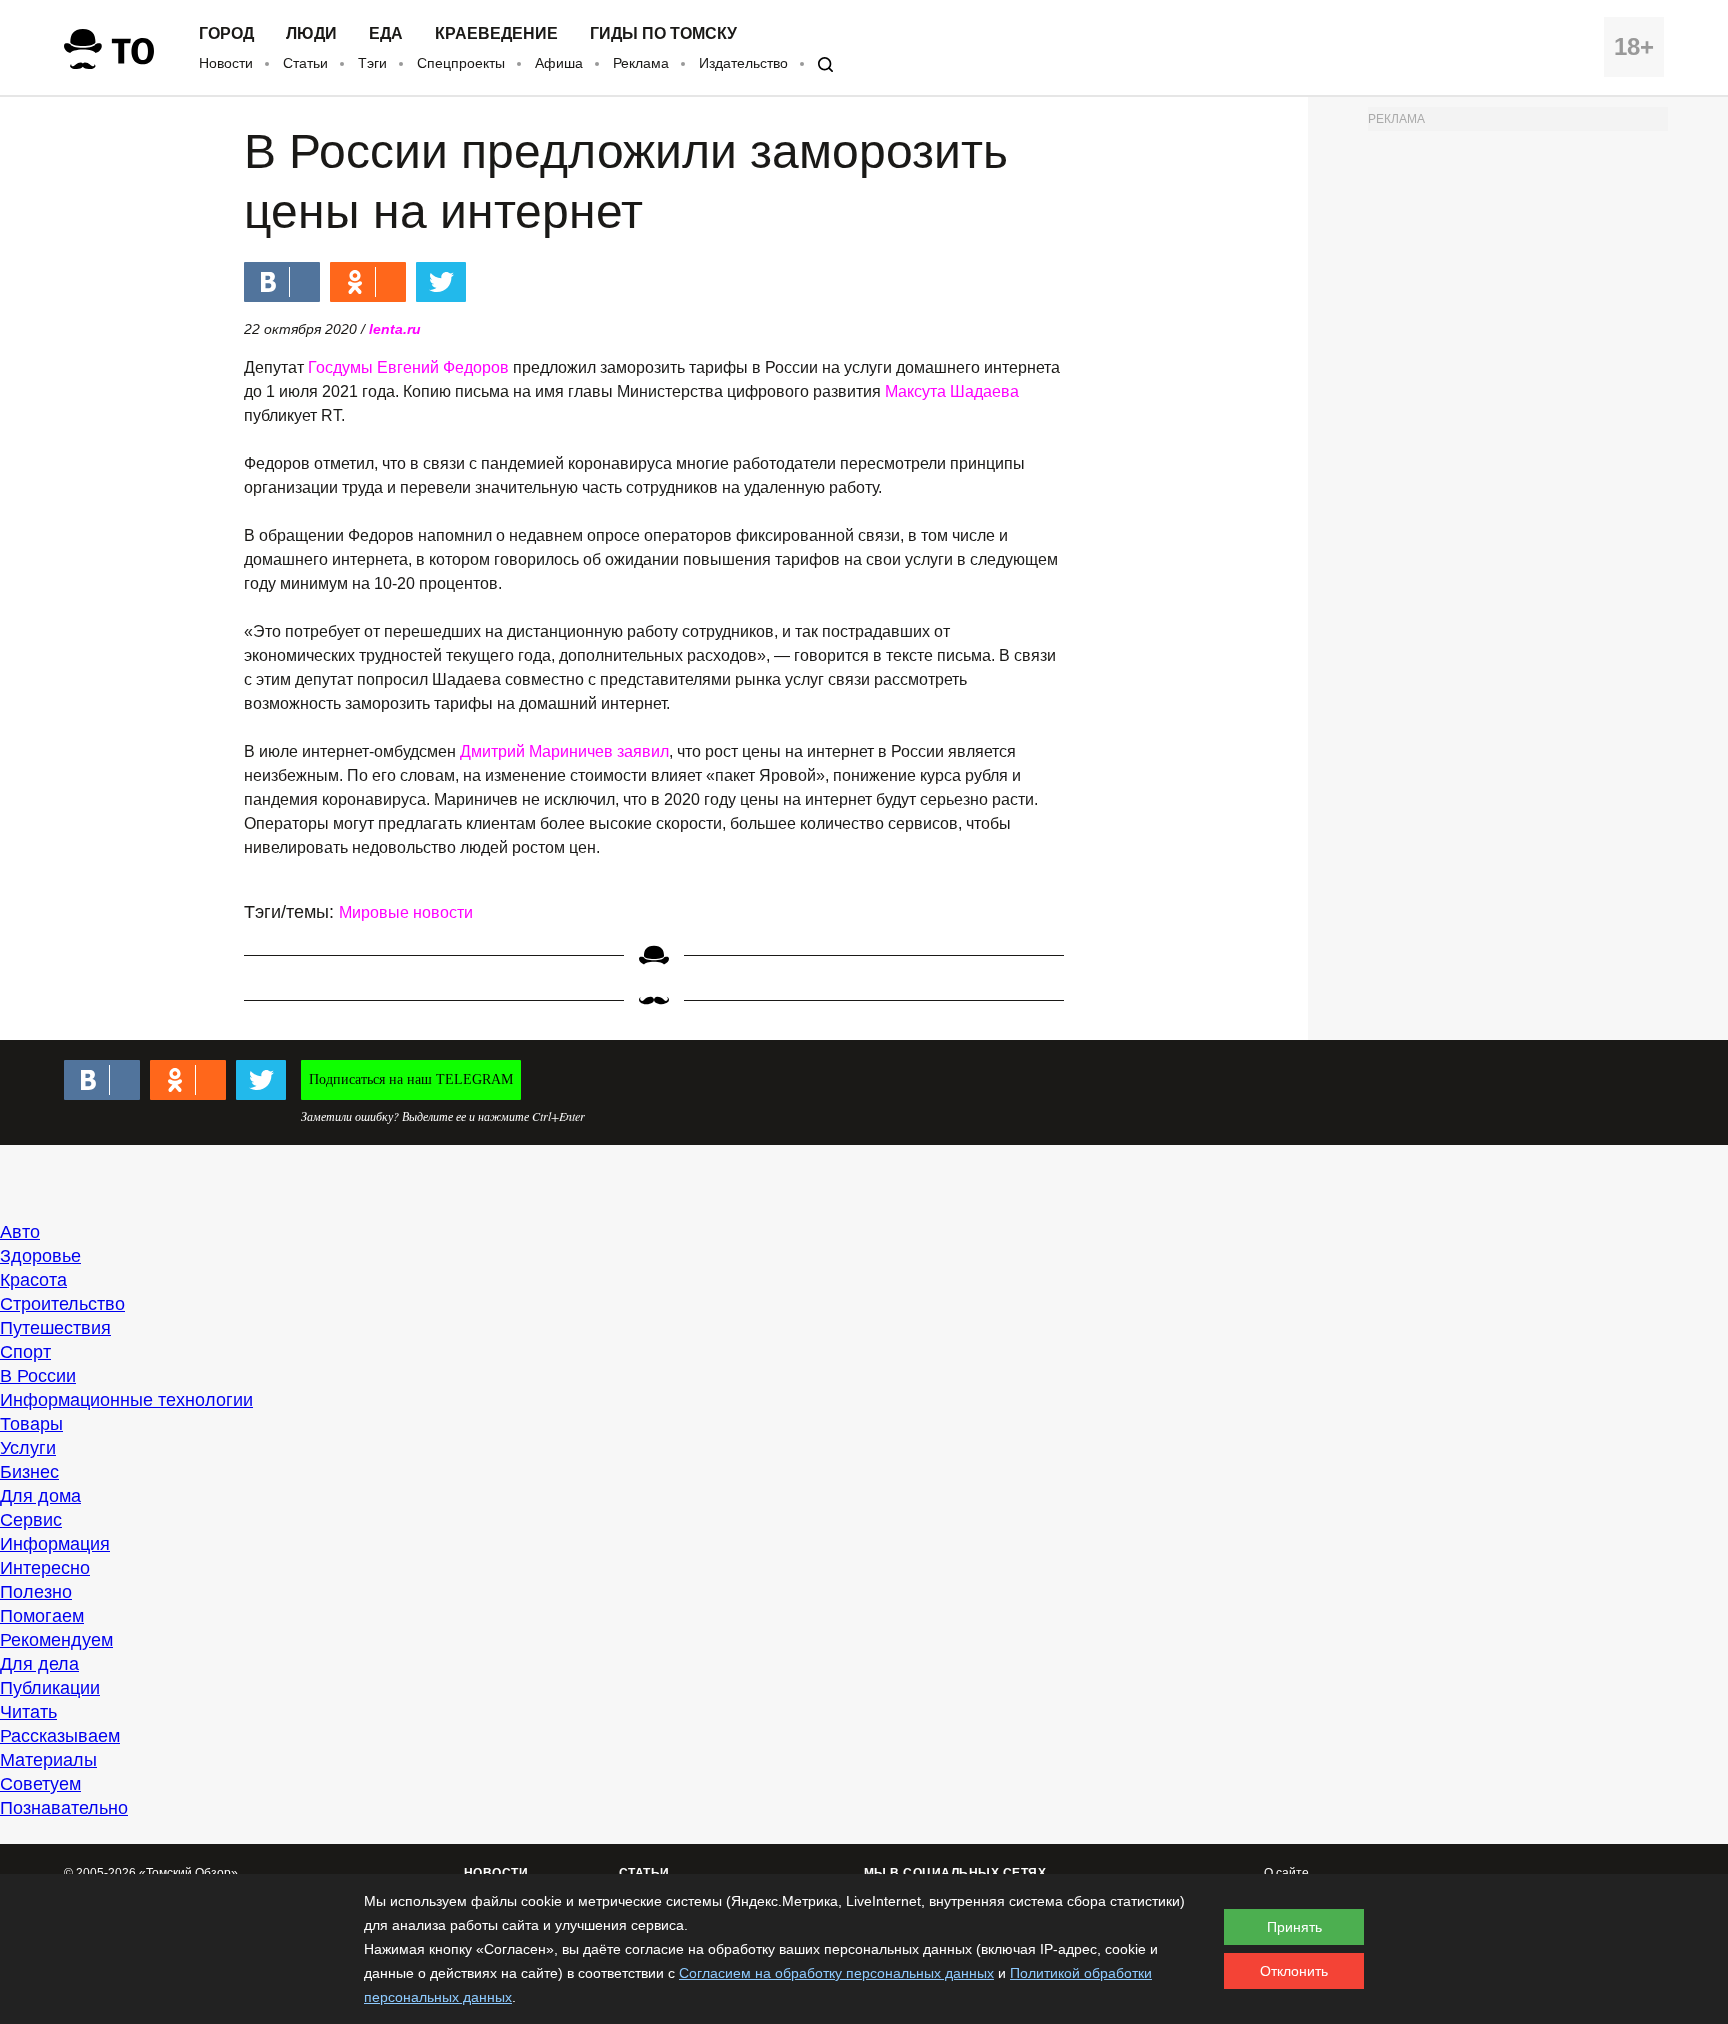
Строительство (62, 1304)
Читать (28, 1712)
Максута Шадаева (952, 391)
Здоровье (40, 1256)
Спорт (25, 1352)
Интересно (45, 1568)
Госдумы (340, 367)
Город (226, 34)
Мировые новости (406, 912)
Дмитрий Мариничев (536, 751)
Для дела (39, 1664)
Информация (55, 1544)
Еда (386, 34)
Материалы (48, 1760)
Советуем (40, 1784)
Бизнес (29, 1472)
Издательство (743, 63)
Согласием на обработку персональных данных (836, 1973)
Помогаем (42, 1616)
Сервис (31, 1520)
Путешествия (55, 1328)
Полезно (36, 1592)
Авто (20, 1232)
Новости (226, 63)
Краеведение (496, 34)
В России (38, 1376)
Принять (1294, 1927)
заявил (643, 751)
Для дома (40, 1496)
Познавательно (64, 1808)
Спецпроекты (461, 63)
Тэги (372, 63)
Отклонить (1294, 1971)
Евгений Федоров (443, 367)
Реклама (641, 63)
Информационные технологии (126, 1400)
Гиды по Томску (663, 34)
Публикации (50, 1688)
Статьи (305, 63)
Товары (31, 1424)
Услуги (28, 1448)
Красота (33, 1280)
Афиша (559, 63)
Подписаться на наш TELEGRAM (411, 1079)
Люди (311, 34)
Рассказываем (60, 1736)
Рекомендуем (56, 1640)
